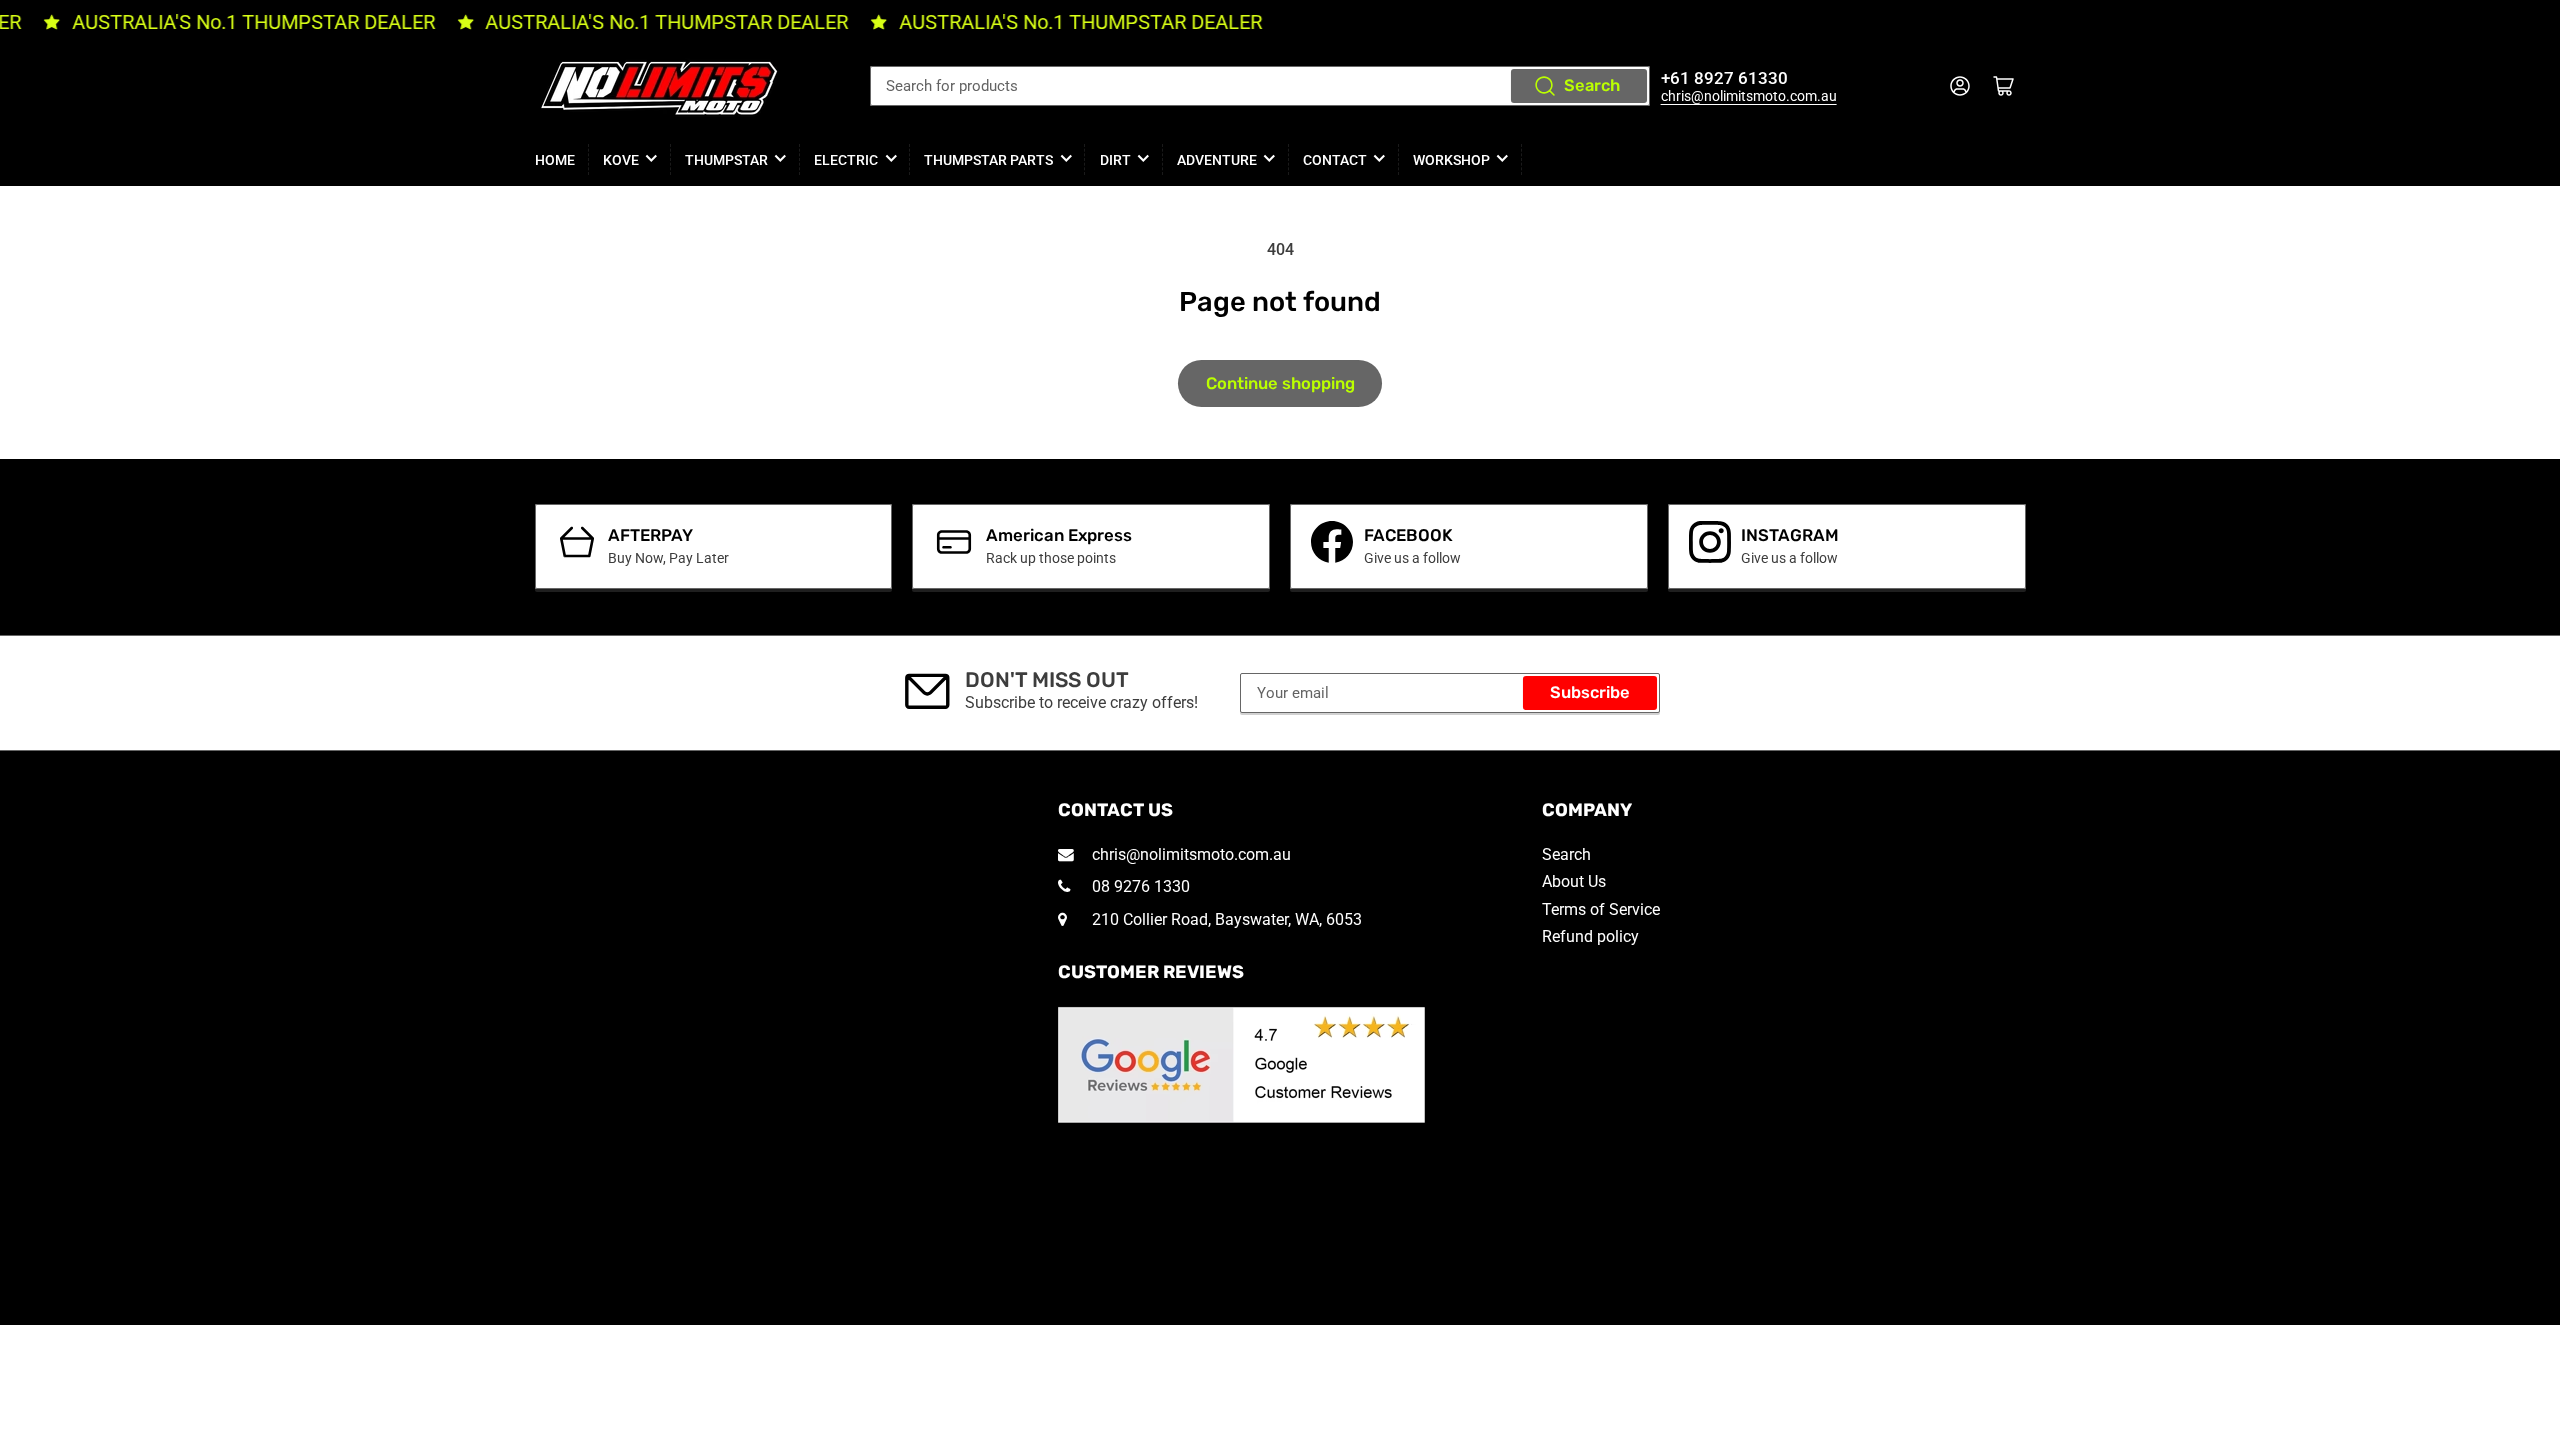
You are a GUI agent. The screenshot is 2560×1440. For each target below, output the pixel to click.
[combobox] (1260, 86)
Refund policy (1590, 936)
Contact (1335, 160)
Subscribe (1590, 692)
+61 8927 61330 (1724, 78)
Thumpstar (726, 160)
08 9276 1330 (1139, 886)
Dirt (1115, 160)
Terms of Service (1601, 909)
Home (555, 160)
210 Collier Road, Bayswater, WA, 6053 (1225, 919)
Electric (846, 160)
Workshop (1451, 160)
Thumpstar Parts (988, 160)
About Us (1574, 881)
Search (1592, 85)
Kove (621, 160)
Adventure (1217, 160)
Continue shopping (1280, 383)
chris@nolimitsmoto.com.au (1749, 96)
